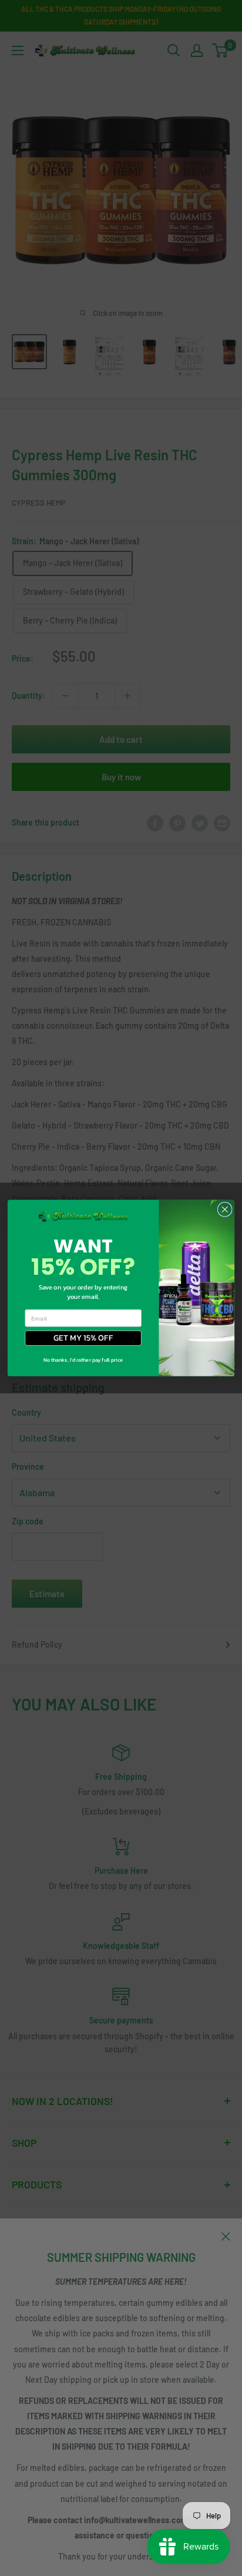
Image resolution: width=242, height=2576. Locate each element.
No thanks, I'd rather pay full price (83, 1360)
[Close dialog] (225, 1209)
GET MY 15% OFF (83, 1338)
